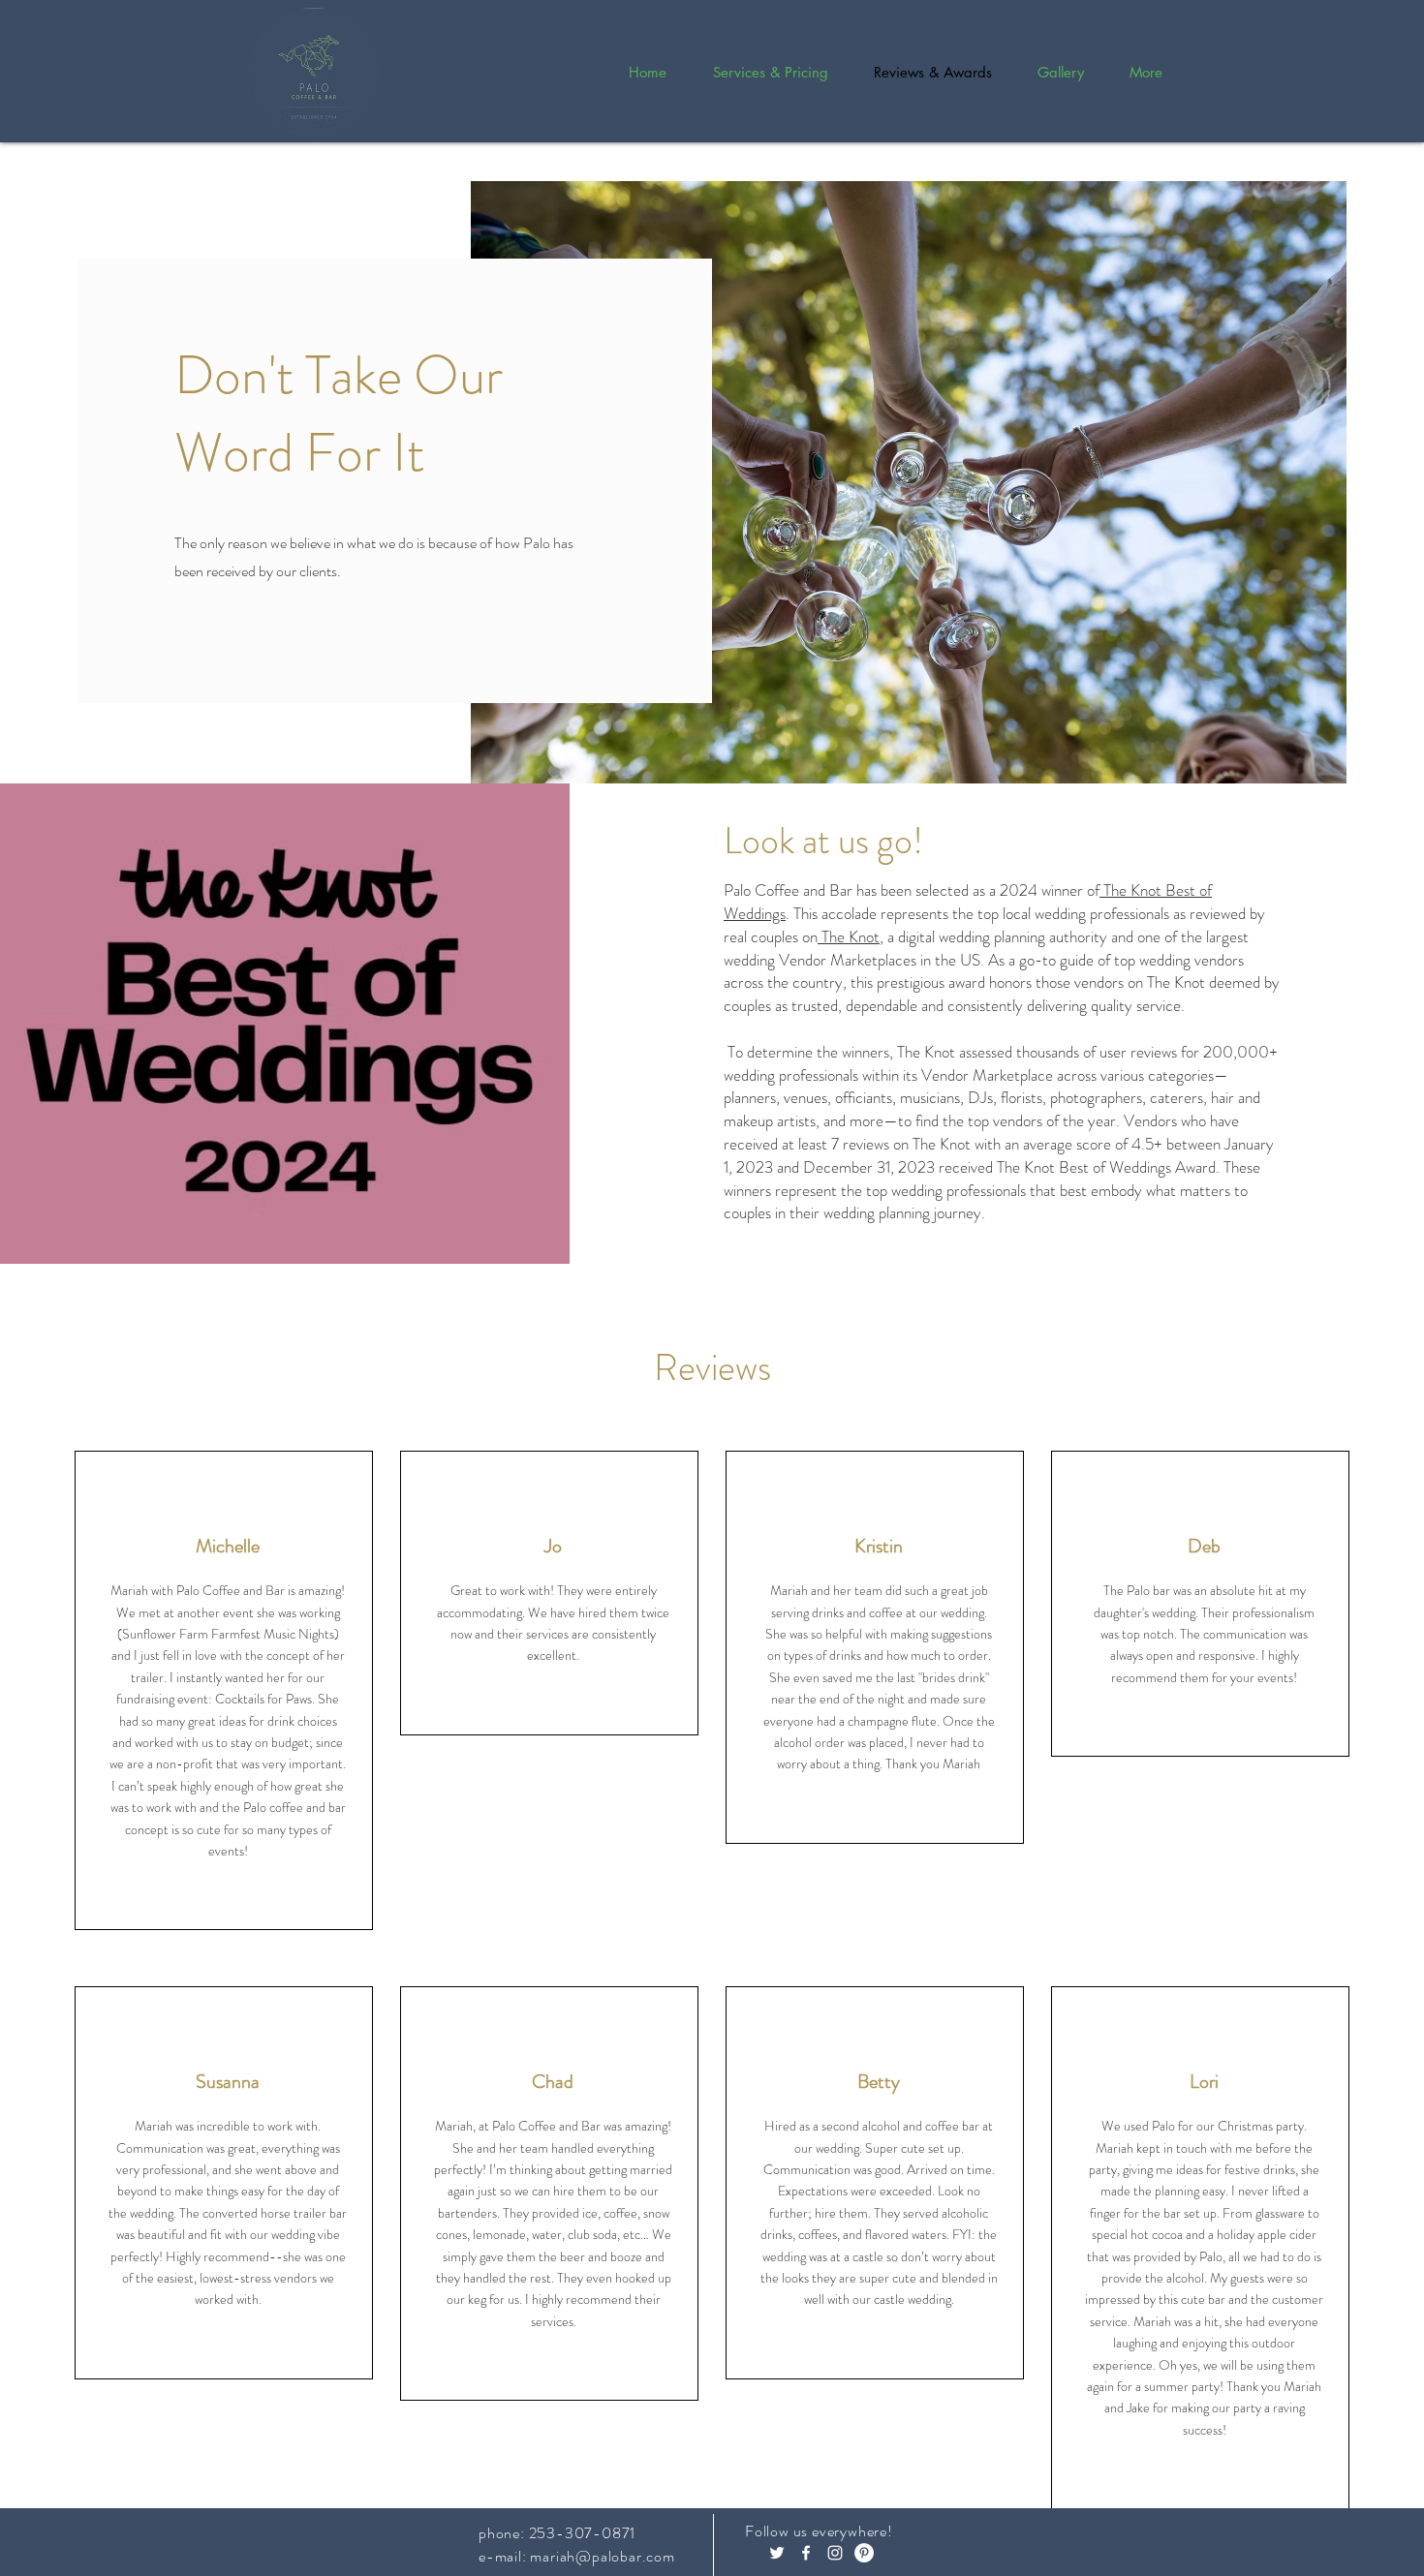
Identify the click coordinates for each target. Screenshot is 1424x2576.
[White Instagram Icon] (835, 2553)
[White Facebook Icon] (806, 2553)
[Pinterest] (864, 2553)
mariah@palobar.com (602, 2556)
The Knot (849, 936)
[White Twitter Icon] (777, 2553)
